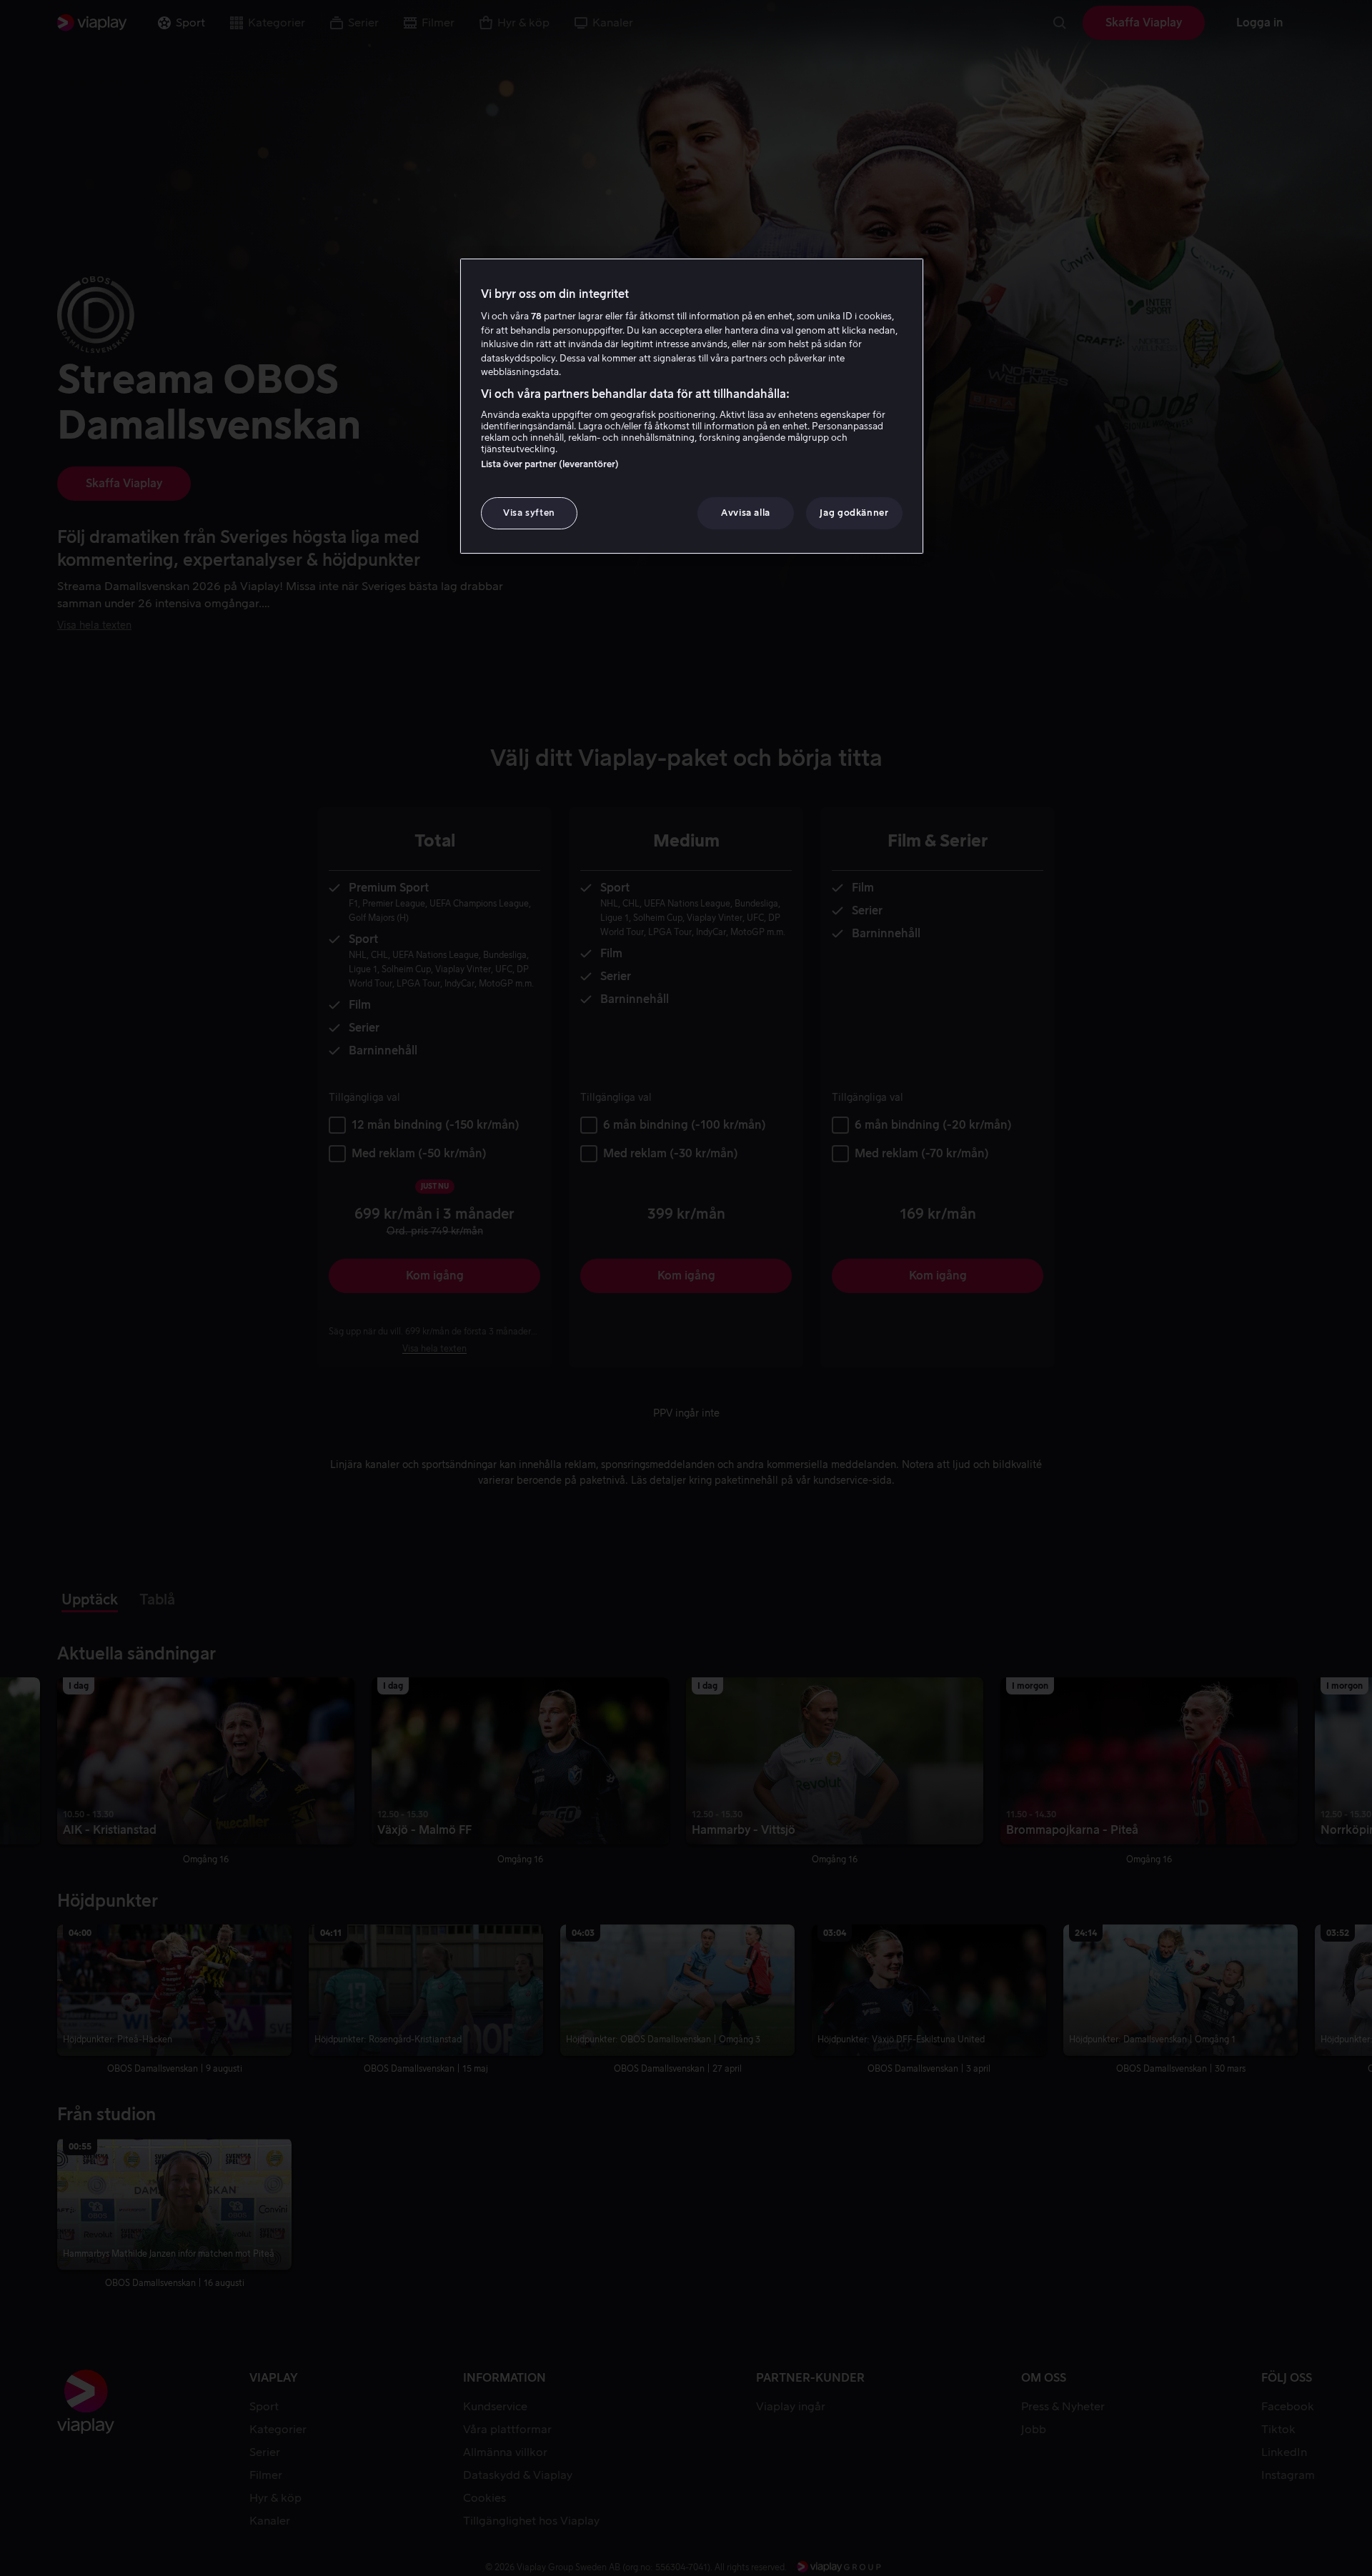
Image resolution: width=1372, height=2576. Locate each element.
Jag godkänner (854, 513)
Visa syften (529, 513)
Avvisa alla (746, 513)
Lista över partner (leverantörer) (550, 464)
